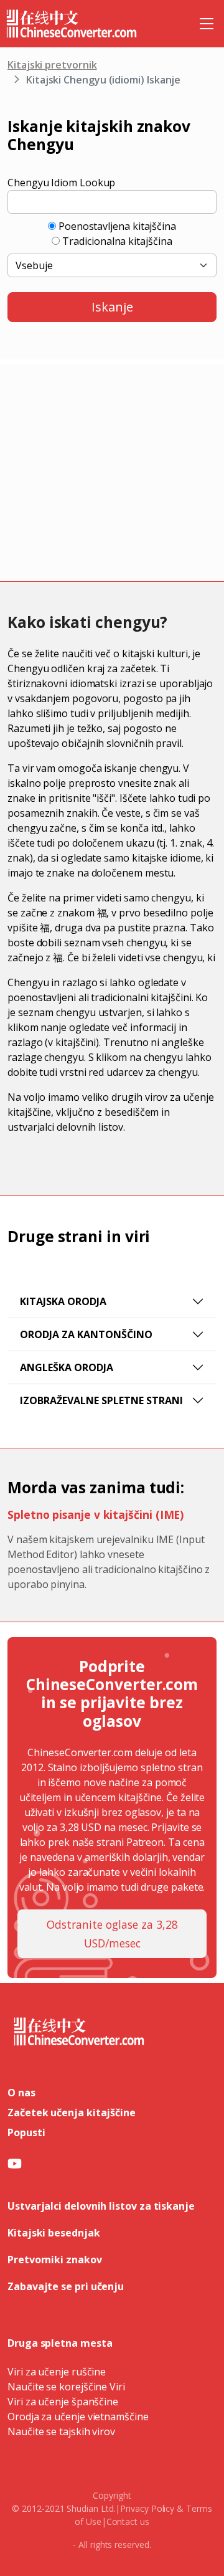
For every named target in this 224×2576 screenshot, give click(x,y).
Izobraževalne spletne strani (101, 1400)
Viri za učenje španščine (63, 2402)
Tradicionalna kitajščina (117, 241)
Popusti (26, 2132)
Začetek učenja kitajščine (72, 2113)
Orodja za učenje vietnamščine (78, 2417)
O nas (21, 2093)
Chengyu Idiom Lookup (61, 183)
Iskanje (112, 307)
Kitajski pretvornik (52, 65)
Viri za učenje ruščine (57, 2372)
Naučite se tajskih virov (61, 2431)
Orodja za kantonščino (86, 1334)
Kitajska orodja (63, 1301)
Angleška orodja (67, 1367)
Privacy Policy (147, 2508)
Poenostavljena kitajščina (117, 226)
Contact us (128, 2521)
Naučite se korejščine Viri (66, 2387)
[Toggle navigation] (207, 24)
